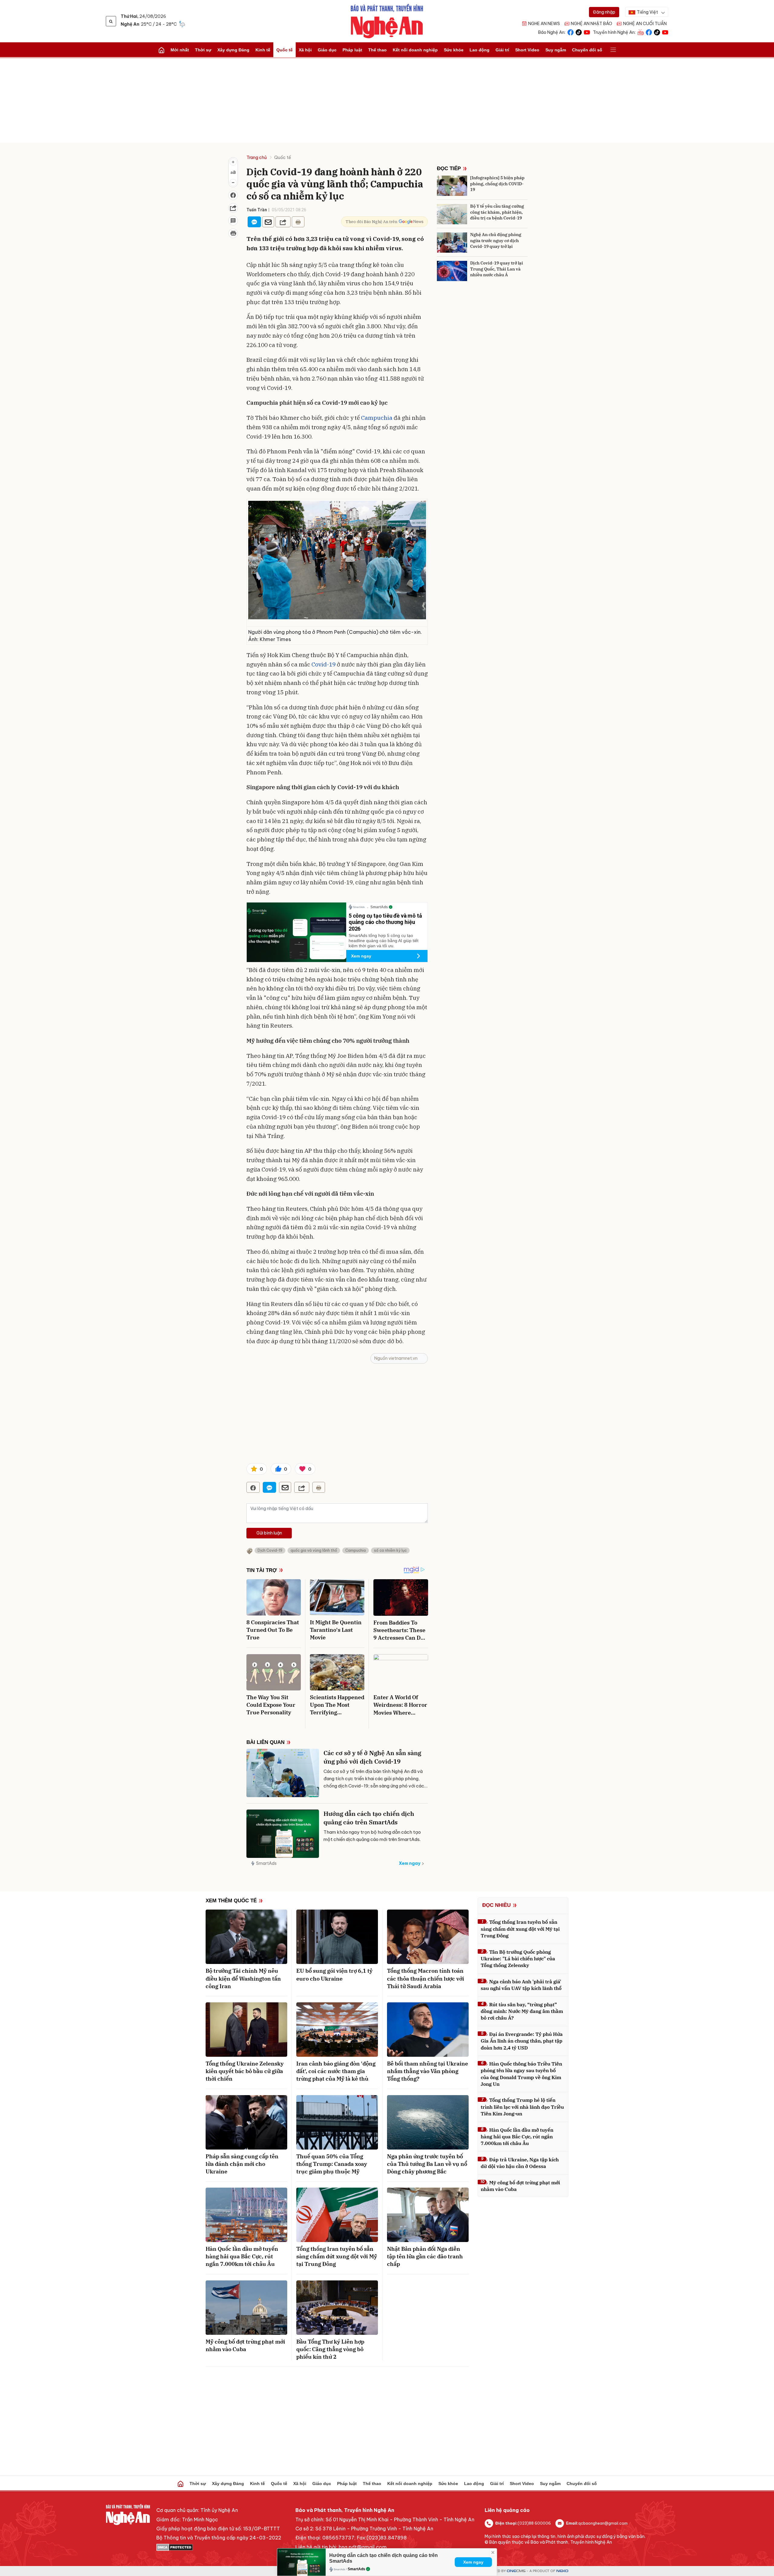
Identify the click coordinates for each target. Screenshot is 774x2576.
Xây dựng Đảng (233, 50)
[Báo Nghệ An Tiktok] (579, 32)
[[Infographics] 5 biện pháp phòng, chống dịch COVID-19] (452, 186)
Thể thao (377, 50)
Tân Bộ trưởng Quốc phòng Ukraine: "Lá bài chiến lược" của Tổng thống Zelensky (518, 1959)
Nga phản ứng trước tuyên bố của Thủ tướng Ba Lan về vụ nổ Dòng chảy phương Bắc (427, 2164)
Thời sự (203, 50)
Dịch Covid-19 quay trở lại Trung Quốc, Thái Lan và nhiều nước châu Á (497, 269)
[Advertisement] (387, 100)
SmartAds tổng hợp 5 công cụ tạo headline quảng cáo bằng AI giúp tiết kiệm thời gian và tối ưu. (384, 941)
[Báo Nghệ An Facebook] (571, 32)
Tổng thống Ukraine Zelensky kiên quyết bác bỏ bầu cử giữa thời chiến (245, 2071)
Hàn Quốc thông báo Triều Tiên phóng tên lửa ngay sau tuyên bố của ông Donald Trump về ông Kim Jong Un (521, 2074)
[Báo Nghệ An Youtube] (587, 32)
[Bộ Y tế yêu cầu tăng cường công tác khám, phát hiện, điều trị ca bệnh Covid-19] (452, 214)
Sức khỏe (454, 50)
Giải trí (502, 50)
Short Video (527, 50)
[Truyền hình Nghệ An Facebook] (649, 32)
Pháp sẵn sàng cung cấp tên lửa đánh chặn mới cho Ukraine (242, 2164)
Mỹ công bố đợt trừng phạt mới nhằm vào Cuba (245, 2345)
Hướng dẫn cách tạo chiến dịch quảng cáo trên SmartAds (369, 1818)
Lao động (480, 50)
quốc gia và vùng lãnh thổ (314, 1550)
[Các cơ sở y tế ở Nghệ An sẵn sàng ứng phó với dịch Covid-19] (283, 1773)
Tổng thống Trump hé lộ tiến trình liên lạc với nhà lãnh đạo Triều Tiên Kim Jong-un (522, 2107)
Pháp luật (352, 50)
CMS (516, 2571)
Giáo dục (327, 50)
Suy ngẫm (556, 50)
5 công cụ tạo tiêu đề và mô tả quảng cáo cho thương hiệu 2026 (385, 922)
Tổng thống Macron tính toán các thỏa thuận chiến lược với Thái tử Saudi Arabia (426, 1978)
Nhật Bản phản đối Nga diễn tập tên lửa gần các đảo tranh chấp (425, 2256)
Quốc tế (285, 50)
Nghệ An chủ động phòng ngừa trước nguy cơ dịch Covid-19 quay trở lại (496, 240)
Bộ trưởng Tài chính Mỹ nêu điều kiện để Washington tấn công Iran (243, 1978)
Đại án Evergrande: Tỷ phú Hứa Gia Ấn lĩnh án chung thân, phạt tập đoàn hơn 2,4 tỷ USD (522, 2041)
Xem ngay (361, 956)
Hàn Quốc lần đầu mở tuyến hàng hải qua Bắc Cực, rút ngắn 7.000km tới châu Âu (242, 2256)
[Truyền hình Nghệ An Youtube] (665, 32)
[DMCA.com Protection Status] (219, 2547)
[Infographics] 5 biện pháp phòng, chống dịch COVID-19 (497, 184)
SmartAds (266, 1863)
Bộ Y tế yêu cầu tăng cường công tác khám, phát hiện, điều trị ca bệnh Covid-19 (497, 212)
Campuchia (377, 418)
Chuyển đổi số (587, 50)
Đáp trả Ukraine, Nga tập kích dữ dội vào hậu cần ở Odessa (520, 2163)
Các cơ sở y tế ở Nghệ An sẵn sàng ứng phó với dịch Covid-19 (372, 1757)
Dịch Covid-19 (270, 1550)
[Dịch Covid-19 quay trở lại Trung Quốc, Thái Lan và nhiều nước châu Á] (452, 271)
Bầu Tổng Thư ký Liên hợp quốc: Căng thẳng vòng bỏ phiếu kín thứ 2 (330, 2349)
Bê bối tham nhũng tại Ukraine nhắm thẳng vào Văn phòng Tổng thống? (428, 2071)
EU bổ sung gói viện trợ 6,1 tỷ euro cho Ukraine (334, 1975)
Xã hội (305, 50)
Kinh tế (263, 50)
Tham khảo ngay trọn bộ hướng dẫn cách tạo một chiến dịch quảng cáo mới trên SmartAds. (372, 1836)
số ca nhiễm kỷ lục (390, 1550)
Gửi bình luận (269, 1533)
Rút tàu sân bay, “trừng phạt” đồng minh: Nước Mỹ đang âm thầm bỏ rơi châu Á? (522, 2011)
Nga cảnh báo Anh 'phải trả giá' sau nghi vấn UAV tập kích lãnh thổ (521, 1985)
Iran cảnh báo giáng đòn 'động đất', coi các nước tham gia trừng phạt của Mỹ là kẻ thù (336, 2071)
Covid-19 (324, 664)
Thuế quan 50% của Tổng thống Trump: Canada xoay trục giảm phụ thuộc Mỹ (332, 2164)
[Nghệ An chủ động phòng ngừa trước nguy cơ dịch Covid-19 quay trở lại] (452, 243)
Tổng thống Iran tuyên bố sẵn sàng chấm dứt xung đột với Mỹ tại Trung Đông (337, 2256)
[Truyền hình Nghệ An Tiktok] (657, 32)
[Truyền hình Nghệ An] (641, 32)
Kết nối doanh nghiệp (415, 50)
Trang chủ (257, 157)
